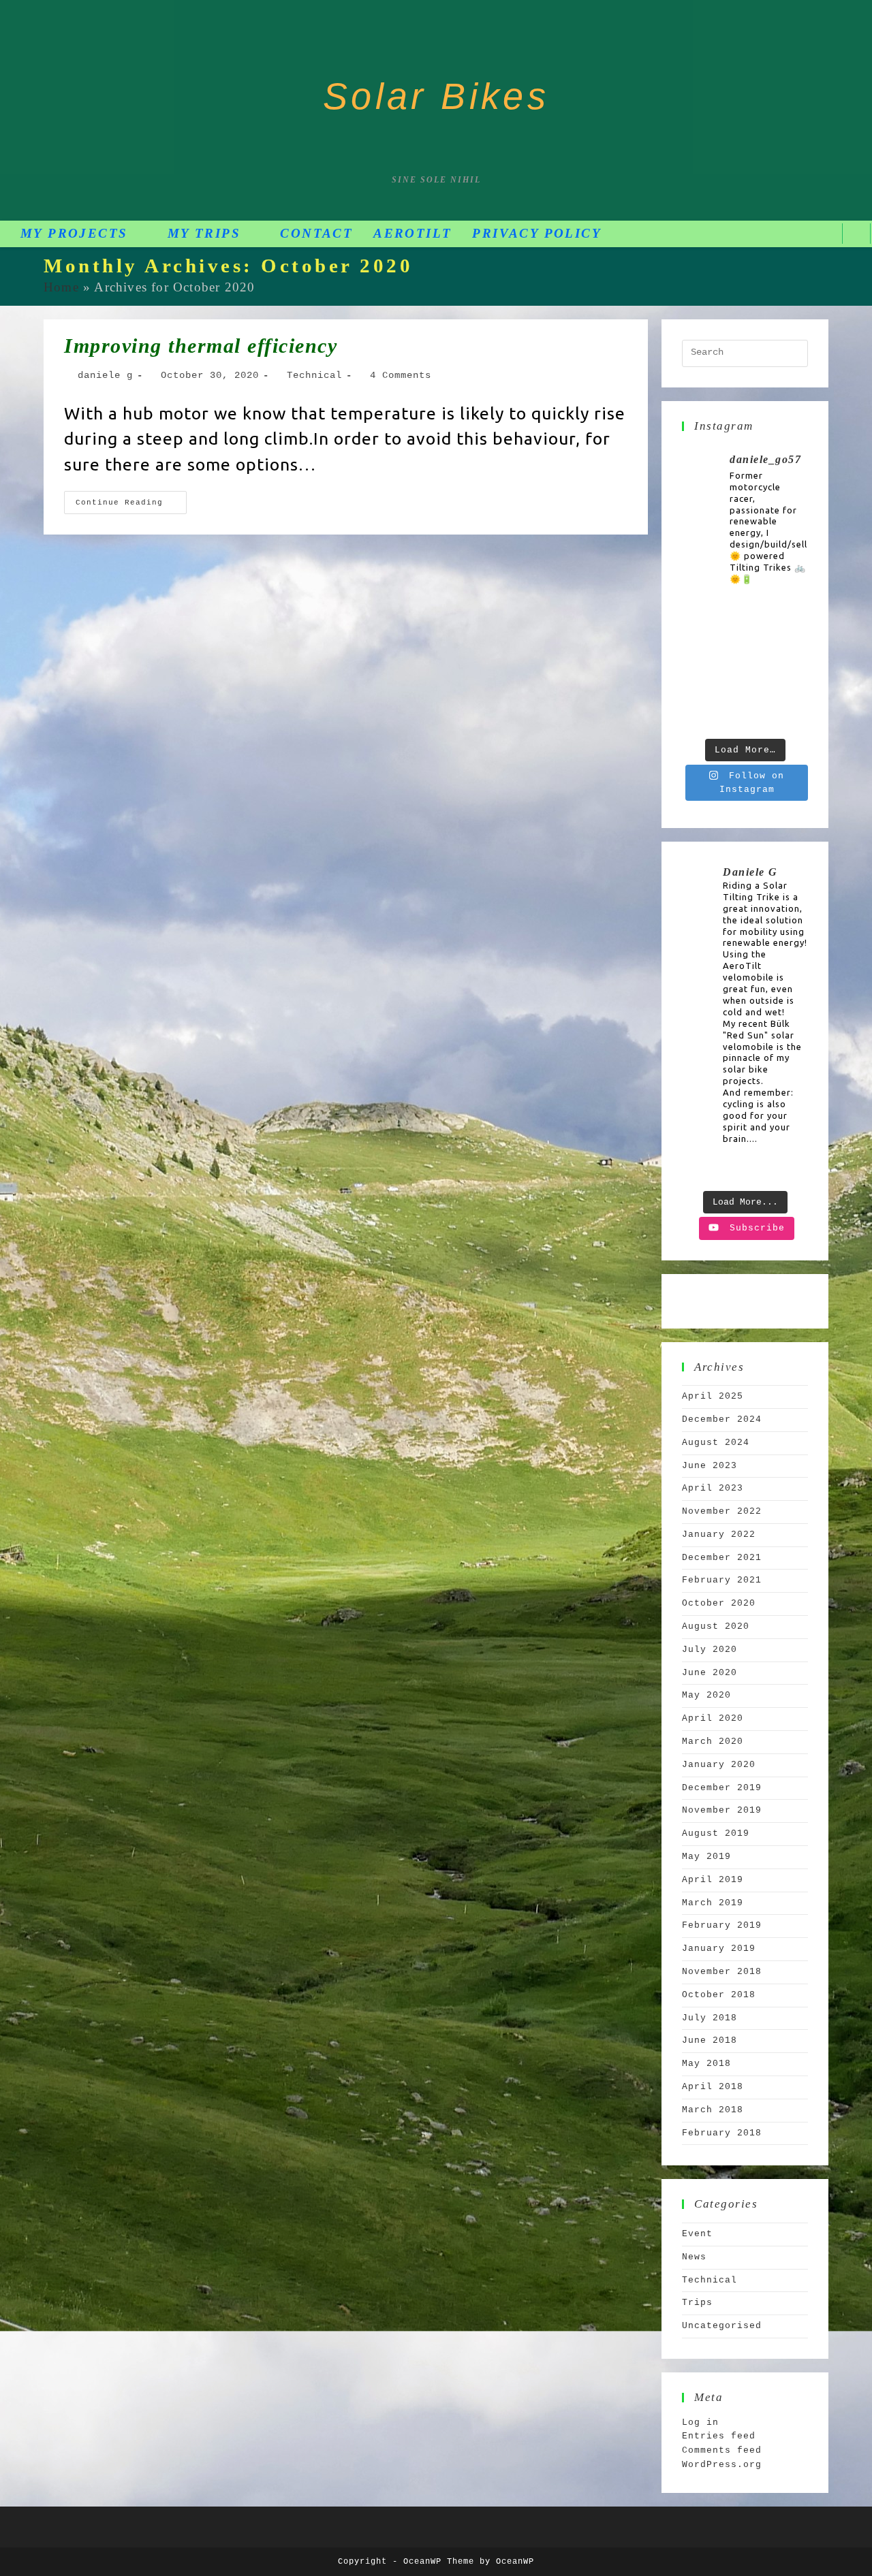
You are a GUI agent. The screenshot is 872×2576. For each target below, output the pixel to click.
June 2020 (710, 1673)
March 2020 (713, 1742)
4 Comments (401, 375)
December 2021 (722, 1558)
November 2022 (722, 1511)
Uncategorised (722, 2326)
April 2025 (713, 1396)
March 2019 (713, 1903)
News (694, 2257)
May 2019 (706, 1857)
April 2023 (713, 1488)
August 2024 (716, 1443)
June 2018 (710, 2040)
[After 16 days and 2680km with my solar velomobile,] (789, 620)
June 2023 (710, 1466)
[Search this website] (745, 354)
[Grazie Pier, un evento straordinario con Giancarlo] (701, 620)
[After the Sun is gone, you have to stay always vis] (789, 664)
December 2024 (722, 1419)
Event (697, 2234)
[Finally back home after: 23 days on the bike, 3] (745, 620)
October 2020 (719, 1603)
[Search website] (856, 233)
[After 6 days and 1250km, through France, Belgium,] (745, 664)
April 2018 (713, 2087)
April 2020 (713, 1718)
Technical (314, 375)
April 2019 (713, 1880)
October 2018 (719, 1995)
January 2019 (719, 1949)
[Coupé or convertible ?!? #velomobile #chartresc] (789, 709)
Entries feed (719, 2436)
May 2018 (706, 2064)
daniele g (105, 375)
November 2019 (722, 1810)
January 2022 (719, 1535)
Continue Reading (131, 499)
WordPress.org (722, 2465)
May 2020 (706, 1695)
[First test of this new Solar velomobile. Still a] (745, 709)
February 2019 (722, 1925)
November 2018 (722, 1972)
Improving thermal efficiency (201, 346)
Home (61, 287)
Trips (697, 2303)
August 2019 (716, 1833)
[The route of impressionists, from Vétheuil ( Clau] (701, 709)
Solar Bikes (436, 96)
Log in (700, 2422)
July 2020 (710, 1650)
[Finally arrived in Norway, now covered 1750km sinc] (701, 664)
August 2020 (716, 1626)
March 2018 (713, 2110)
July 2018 (710, 2018)
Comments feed (722, 2450)
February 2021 (722, 1580)
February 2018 (722, 2133)
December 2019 (722, 1788)
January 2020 (719, 1765)
